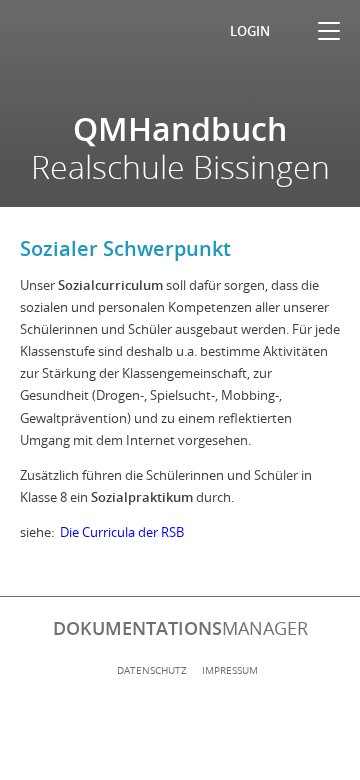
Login (250, 31)
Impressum (230, 670)
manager (180, 628)
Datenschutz (152, 670)
